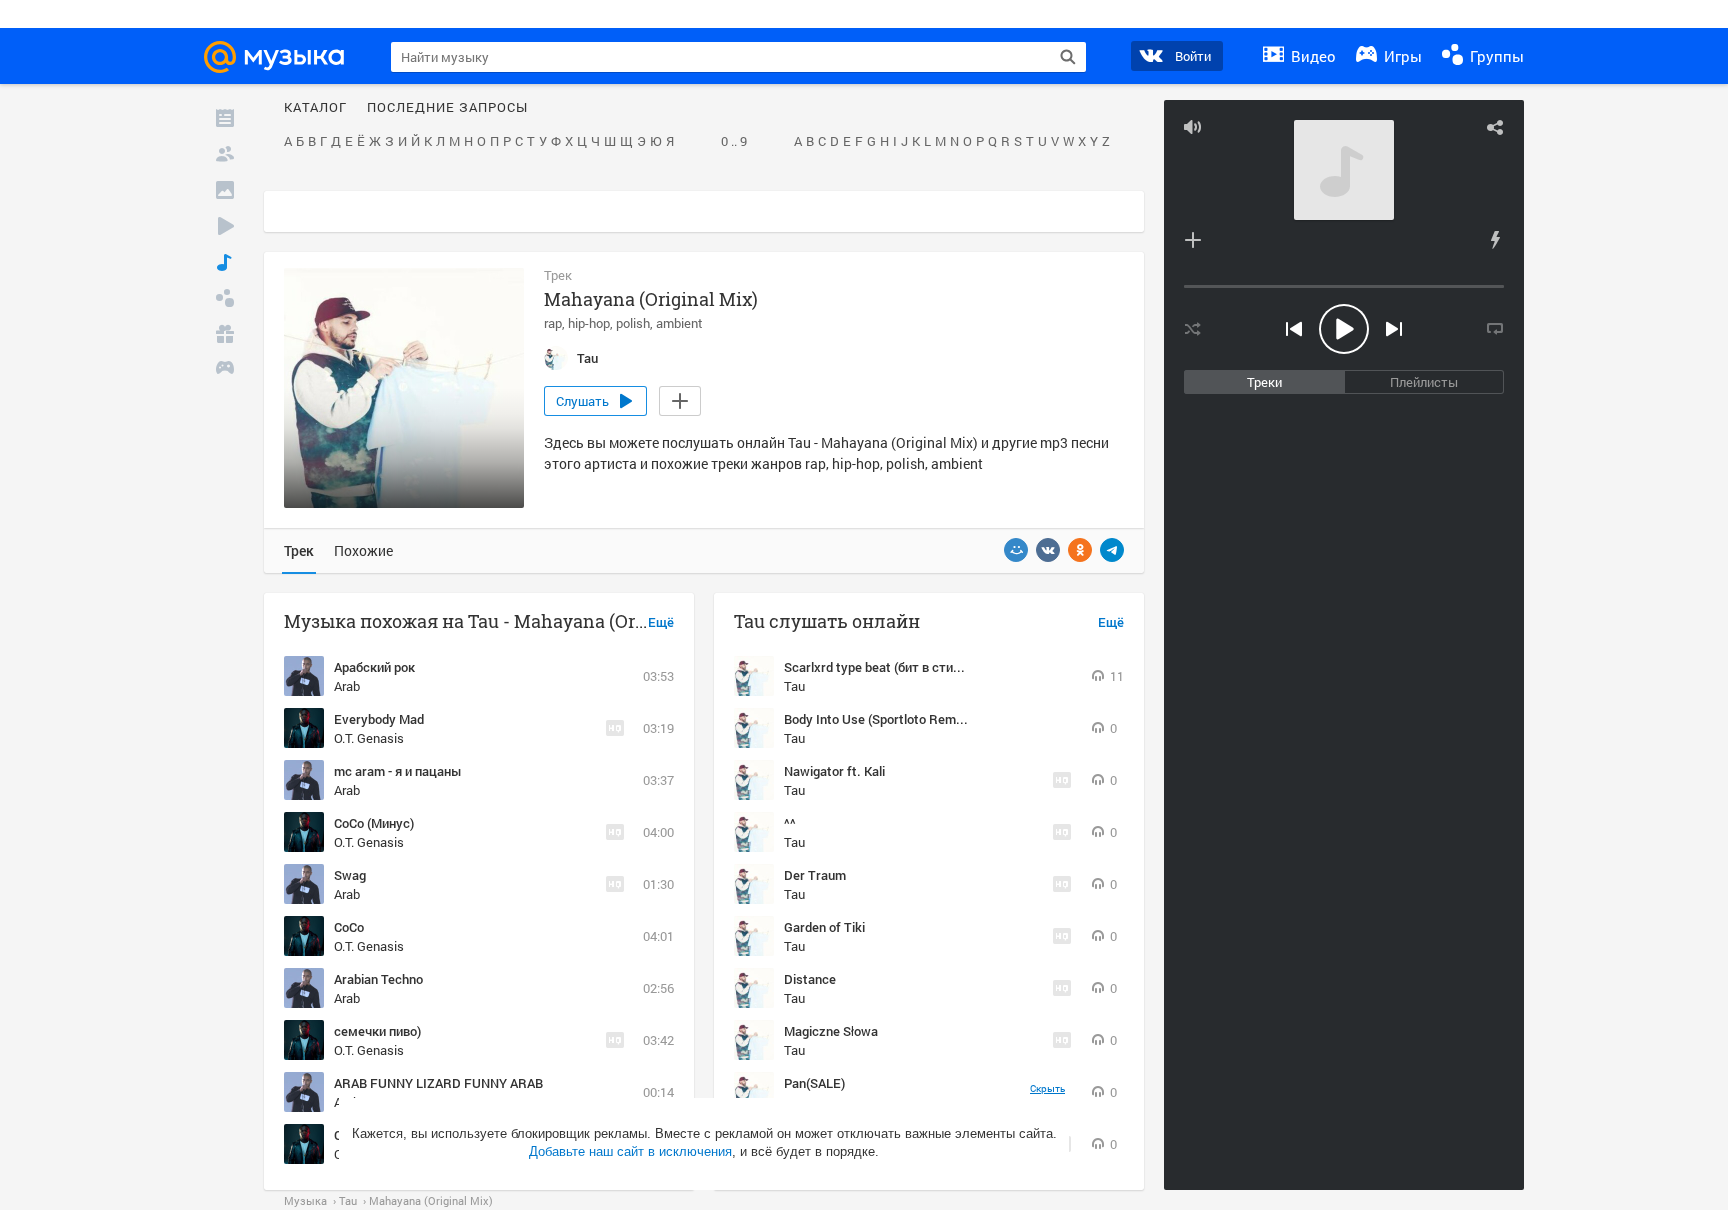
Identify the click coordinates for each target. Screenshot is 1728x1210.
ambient (679, 323)
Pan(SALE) (814, 1083)
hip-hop (589, 323)
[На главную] (283, 57)
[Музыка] (225, 262)
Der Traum (815, 875)
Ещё (661, 623)
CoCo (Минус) (374, 823)
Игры (1401, 56)
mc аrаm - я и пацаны (398, 771)
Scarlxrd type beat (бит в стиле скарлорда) (911, 667)
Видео (1311, 56)
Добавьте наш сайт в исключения (630, 1151)
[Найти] (1068, 57)
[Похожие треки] (1495, 240)
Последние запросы (447, 108)
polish (633, 323)
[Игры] (225, 370)
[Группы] (225, 298)
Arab (347, 686)
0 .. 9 (734, 142)
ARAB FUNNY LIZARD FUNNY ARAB (438, 1083)
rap (553, 323)
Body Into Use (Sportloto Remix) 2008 (892, 719)
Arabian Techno (378, 979)
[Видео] (225, 226)
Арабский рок (374, 667)
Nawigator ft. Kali (834, 771)
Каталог (315, 108)
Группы (1495, 56)
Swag (350, 875)
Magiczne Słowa (831, 1031)
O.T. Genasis (369, 738)
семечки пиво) (377, 1031)
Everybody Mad (379, 719)
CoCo (349, 927)
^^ (790, 823)
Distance (810, 979)
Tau (794, 686)
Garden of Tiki (824, 927)
